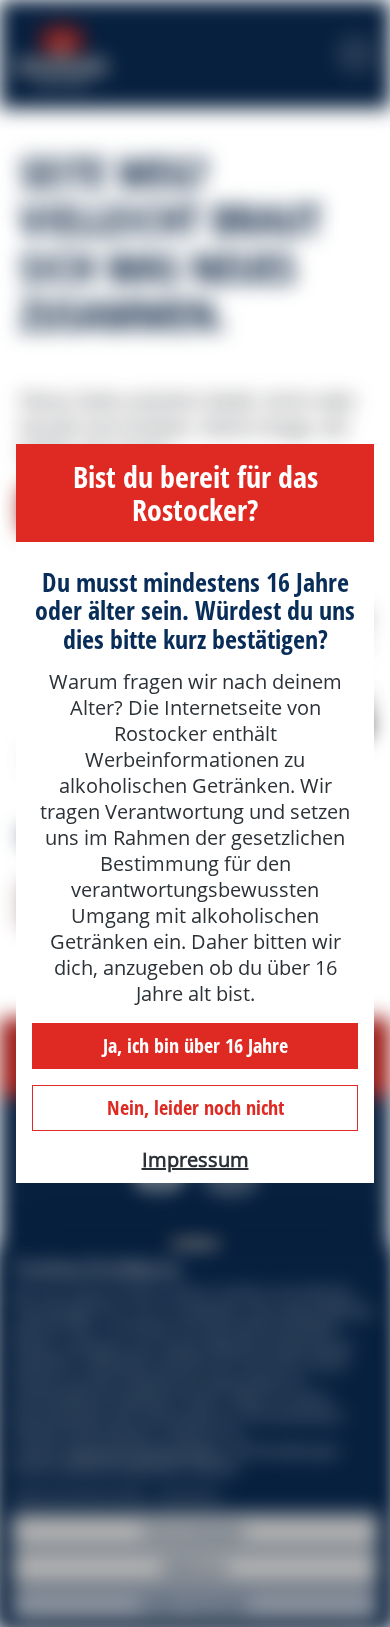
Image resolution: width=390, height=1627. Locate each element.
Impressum (195, 1159)
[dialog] (195, 814)
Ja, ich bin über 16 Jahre (195, 1045)
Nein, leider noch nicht (195, 1107)
